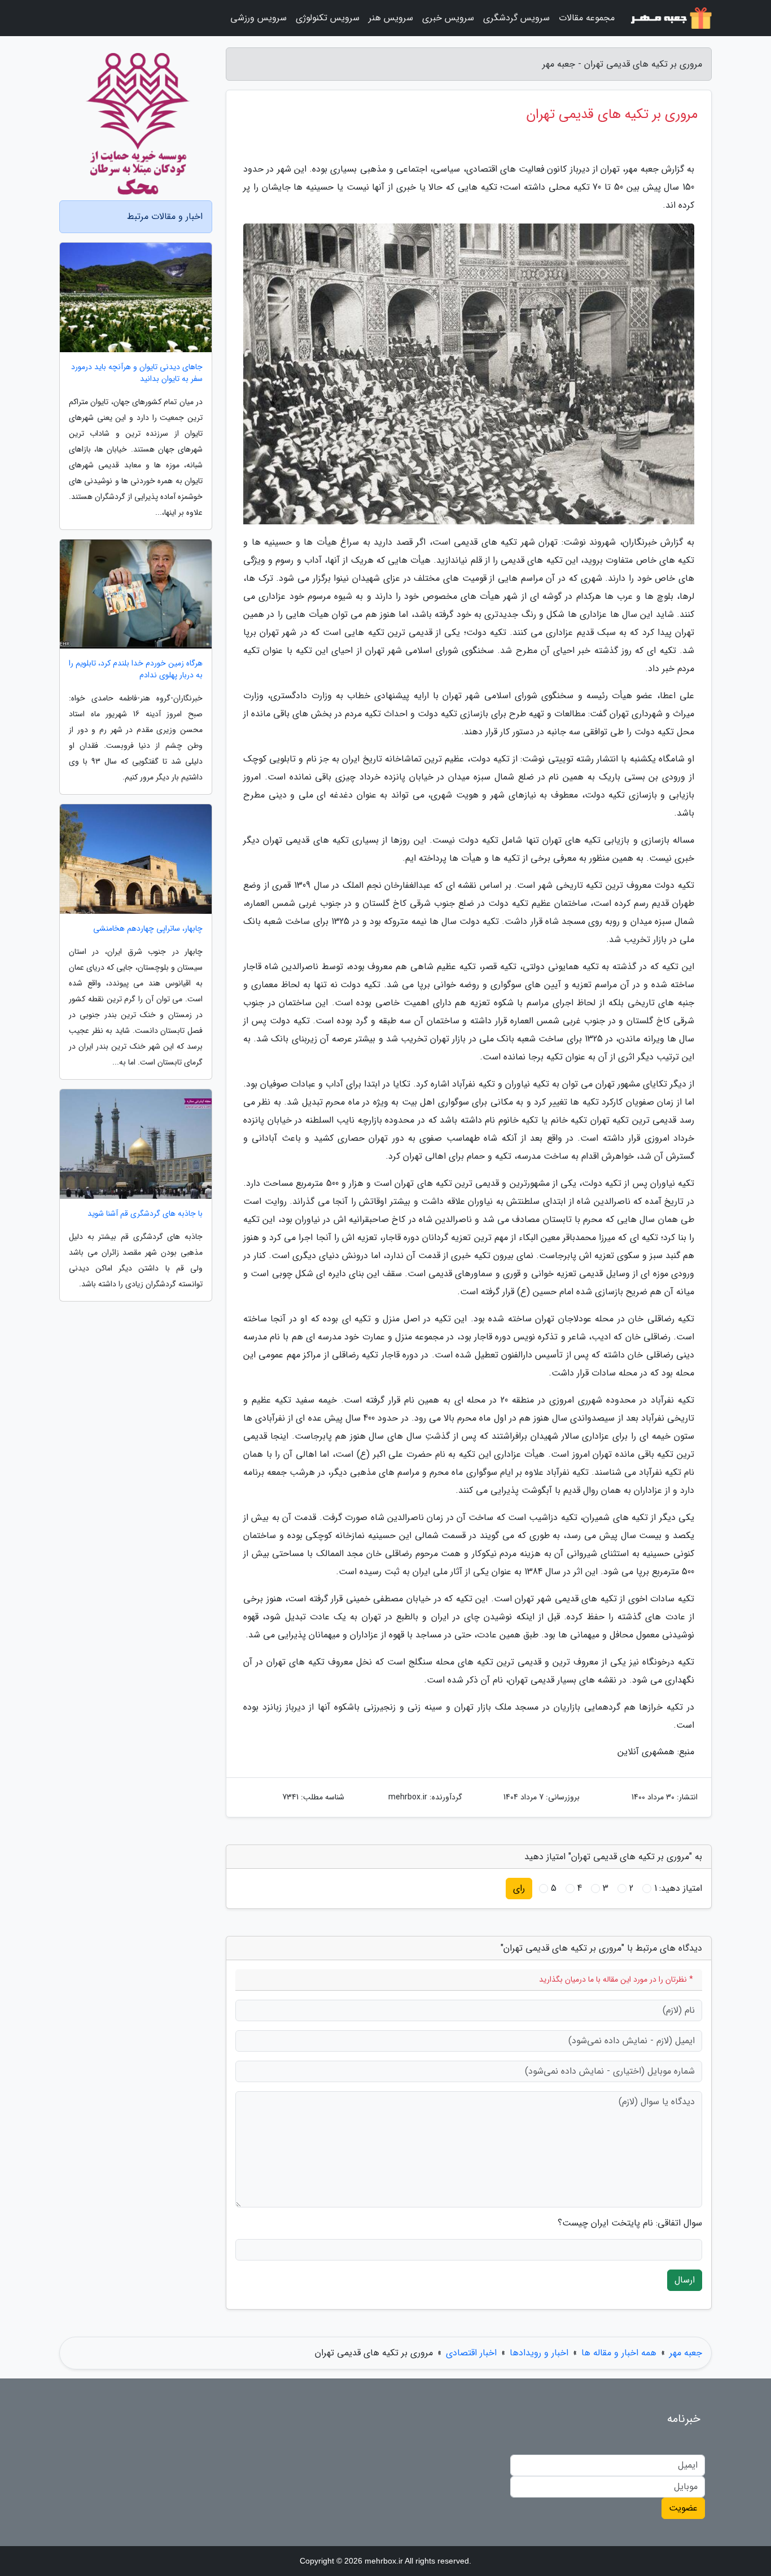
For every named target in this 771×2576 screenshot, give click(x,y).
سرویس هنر (391, 18)
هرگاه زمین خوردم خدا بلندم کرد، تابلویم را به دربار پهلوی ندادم (136, 669)
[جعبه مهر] (670, 18)
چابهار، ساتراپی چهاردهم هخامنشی (148, 929)
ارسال (685, 2280)
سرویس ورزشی (259, 18)
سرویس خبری (448, 18)
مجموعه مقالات (587, 18)
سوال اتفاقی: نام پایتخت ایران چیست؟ (630, 2223)
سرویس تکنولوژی (328, 18)
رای (519, 1888)
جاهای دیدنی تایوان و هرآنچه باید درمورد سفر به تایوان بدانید (137, 373)
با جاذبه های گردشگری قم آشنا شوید (145, 1214)
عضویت (683, 2508)
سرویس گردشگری (516, 18)
